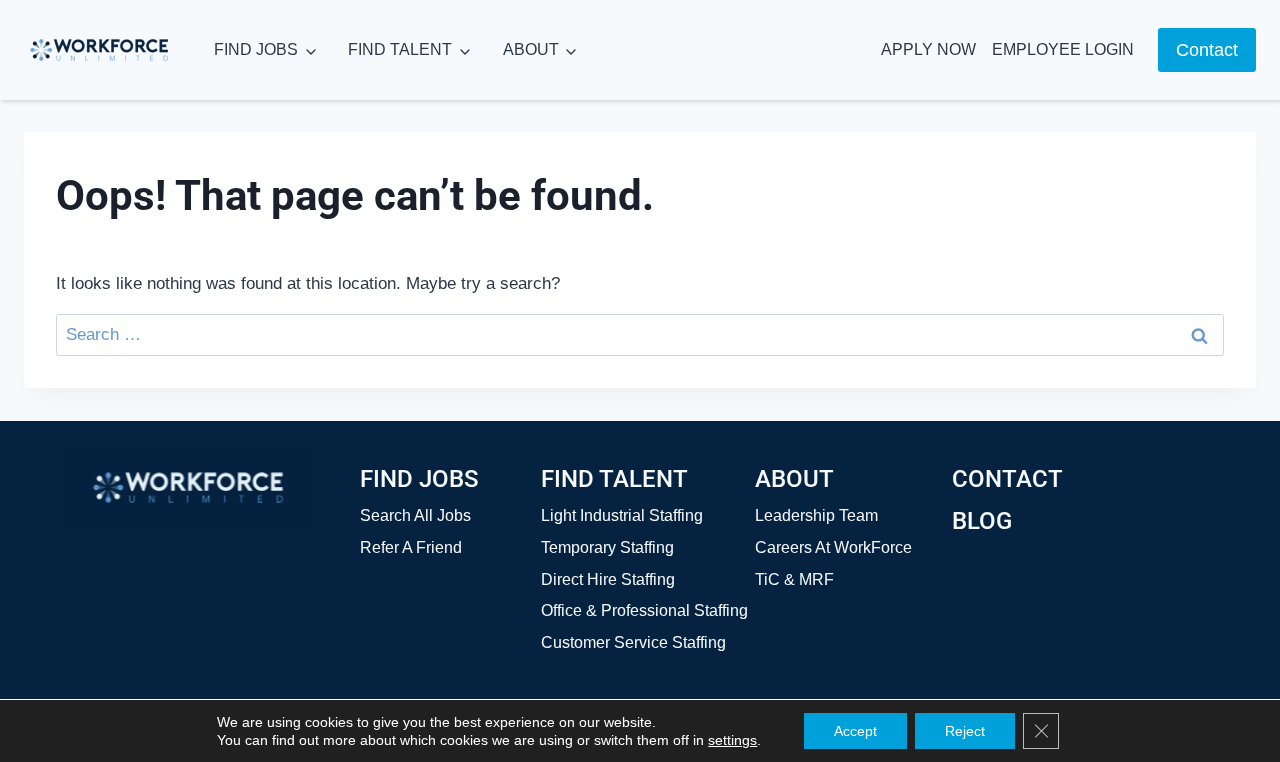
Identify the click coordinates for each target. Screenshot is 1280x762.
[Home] (188, 487)
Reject (965, 731)
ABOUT (531, 49)
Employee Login (1063, 49)
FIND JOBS (256, 49)
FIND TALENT (400, 49)
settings (732, 740)
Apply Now (928, 49)
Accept (855, 731)
